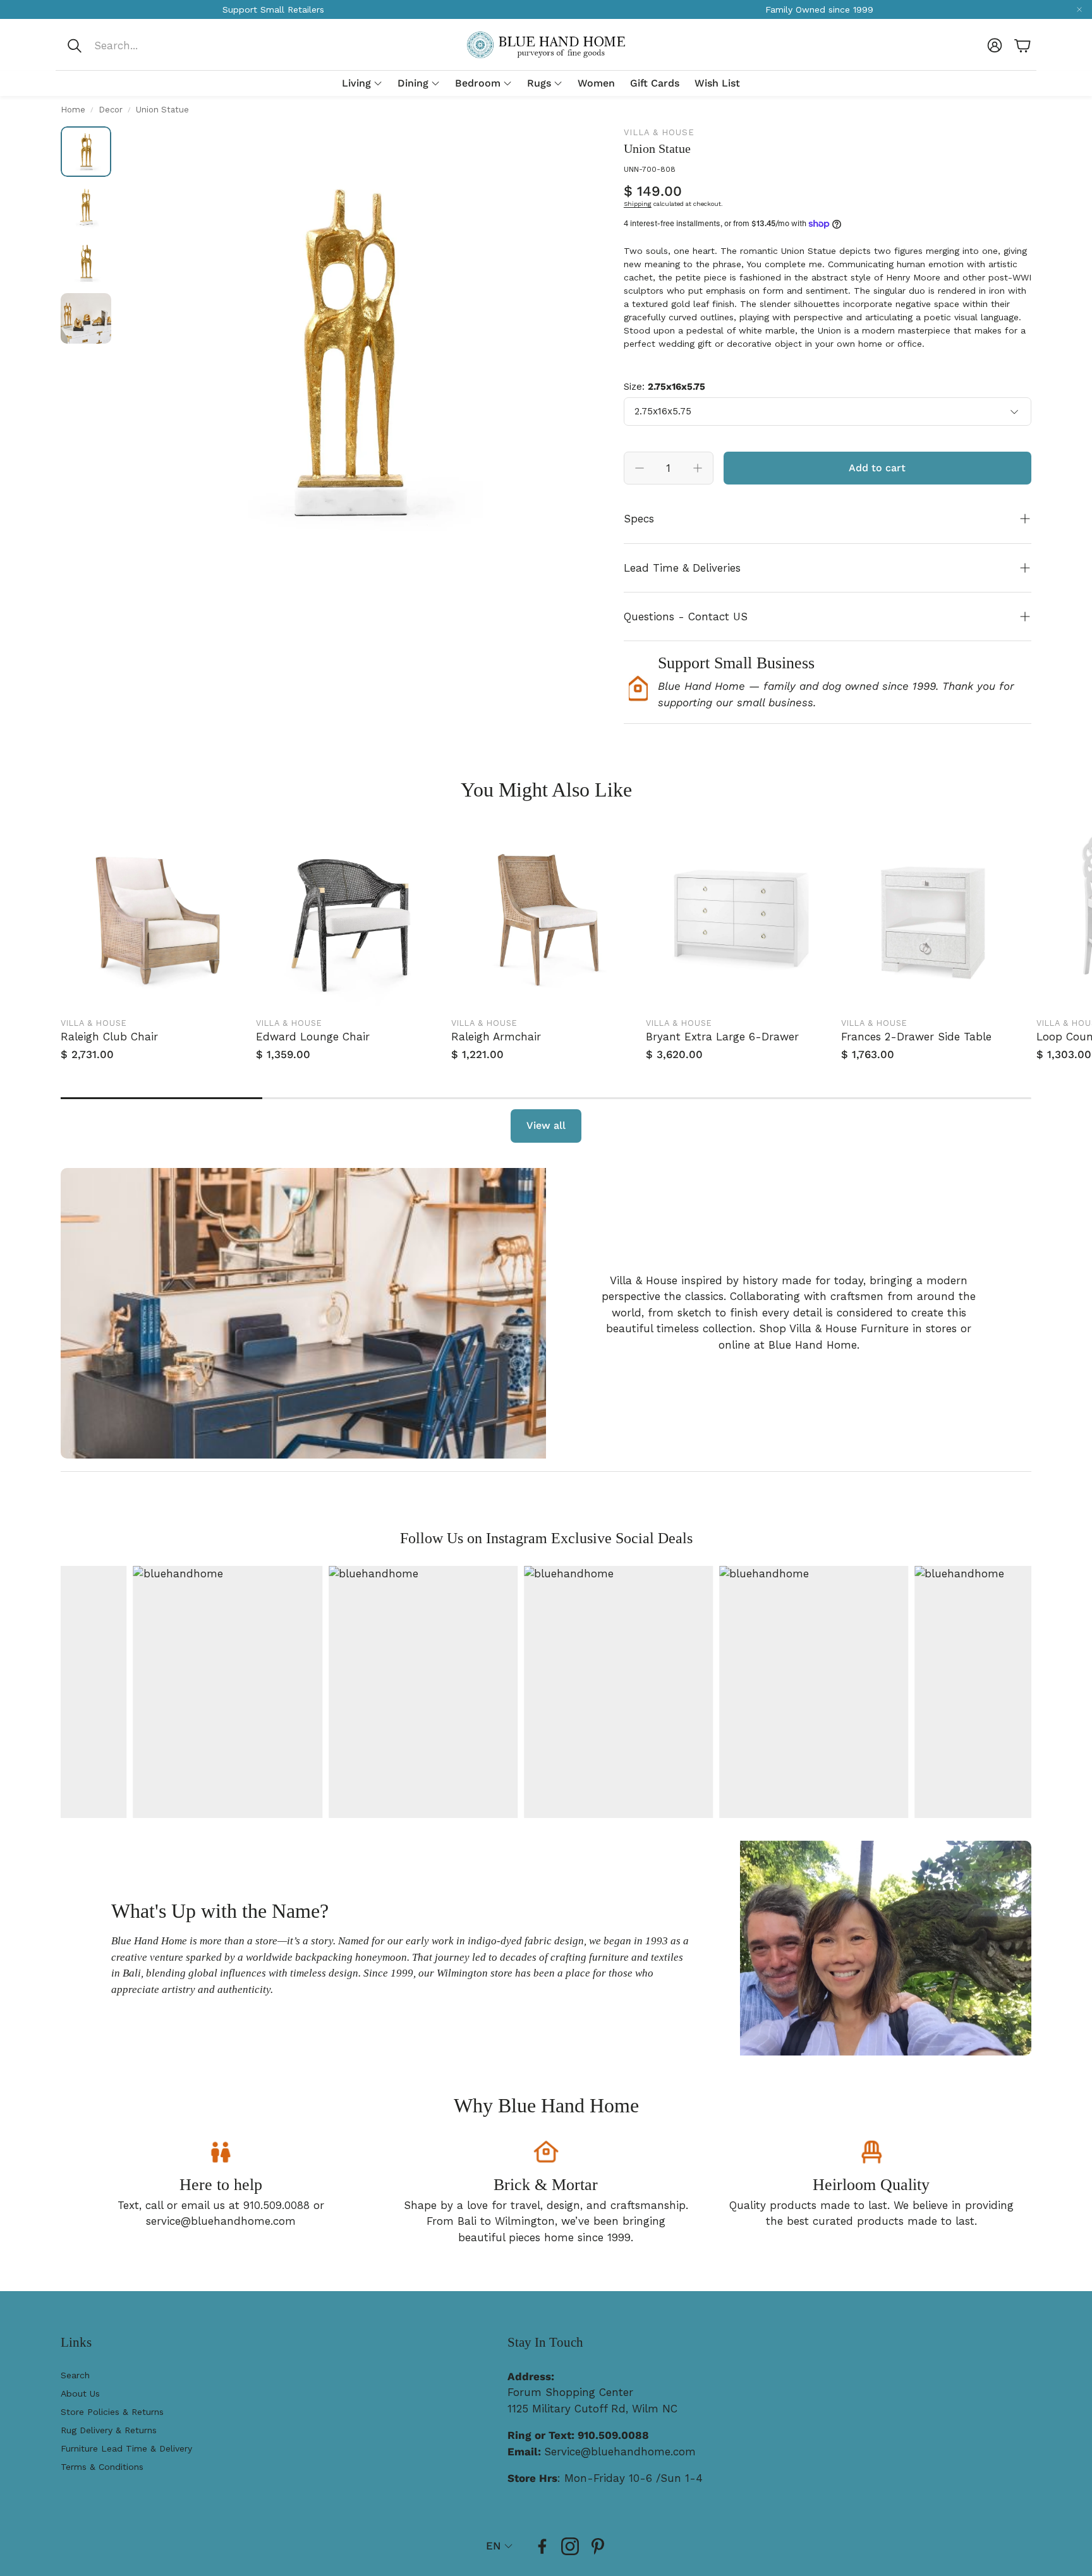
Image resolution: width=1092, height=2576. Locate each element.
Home (73, 110)
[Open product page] (156, 916)
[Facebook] (542, 2546)
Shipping (638, 204)
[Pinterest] (598, 2546)
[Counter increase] (698, 468)
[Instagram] (570, 2546)
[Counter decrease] (640, 468)
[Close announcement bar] (1079, 9)
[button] (150, 45)
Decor (111, 110)
